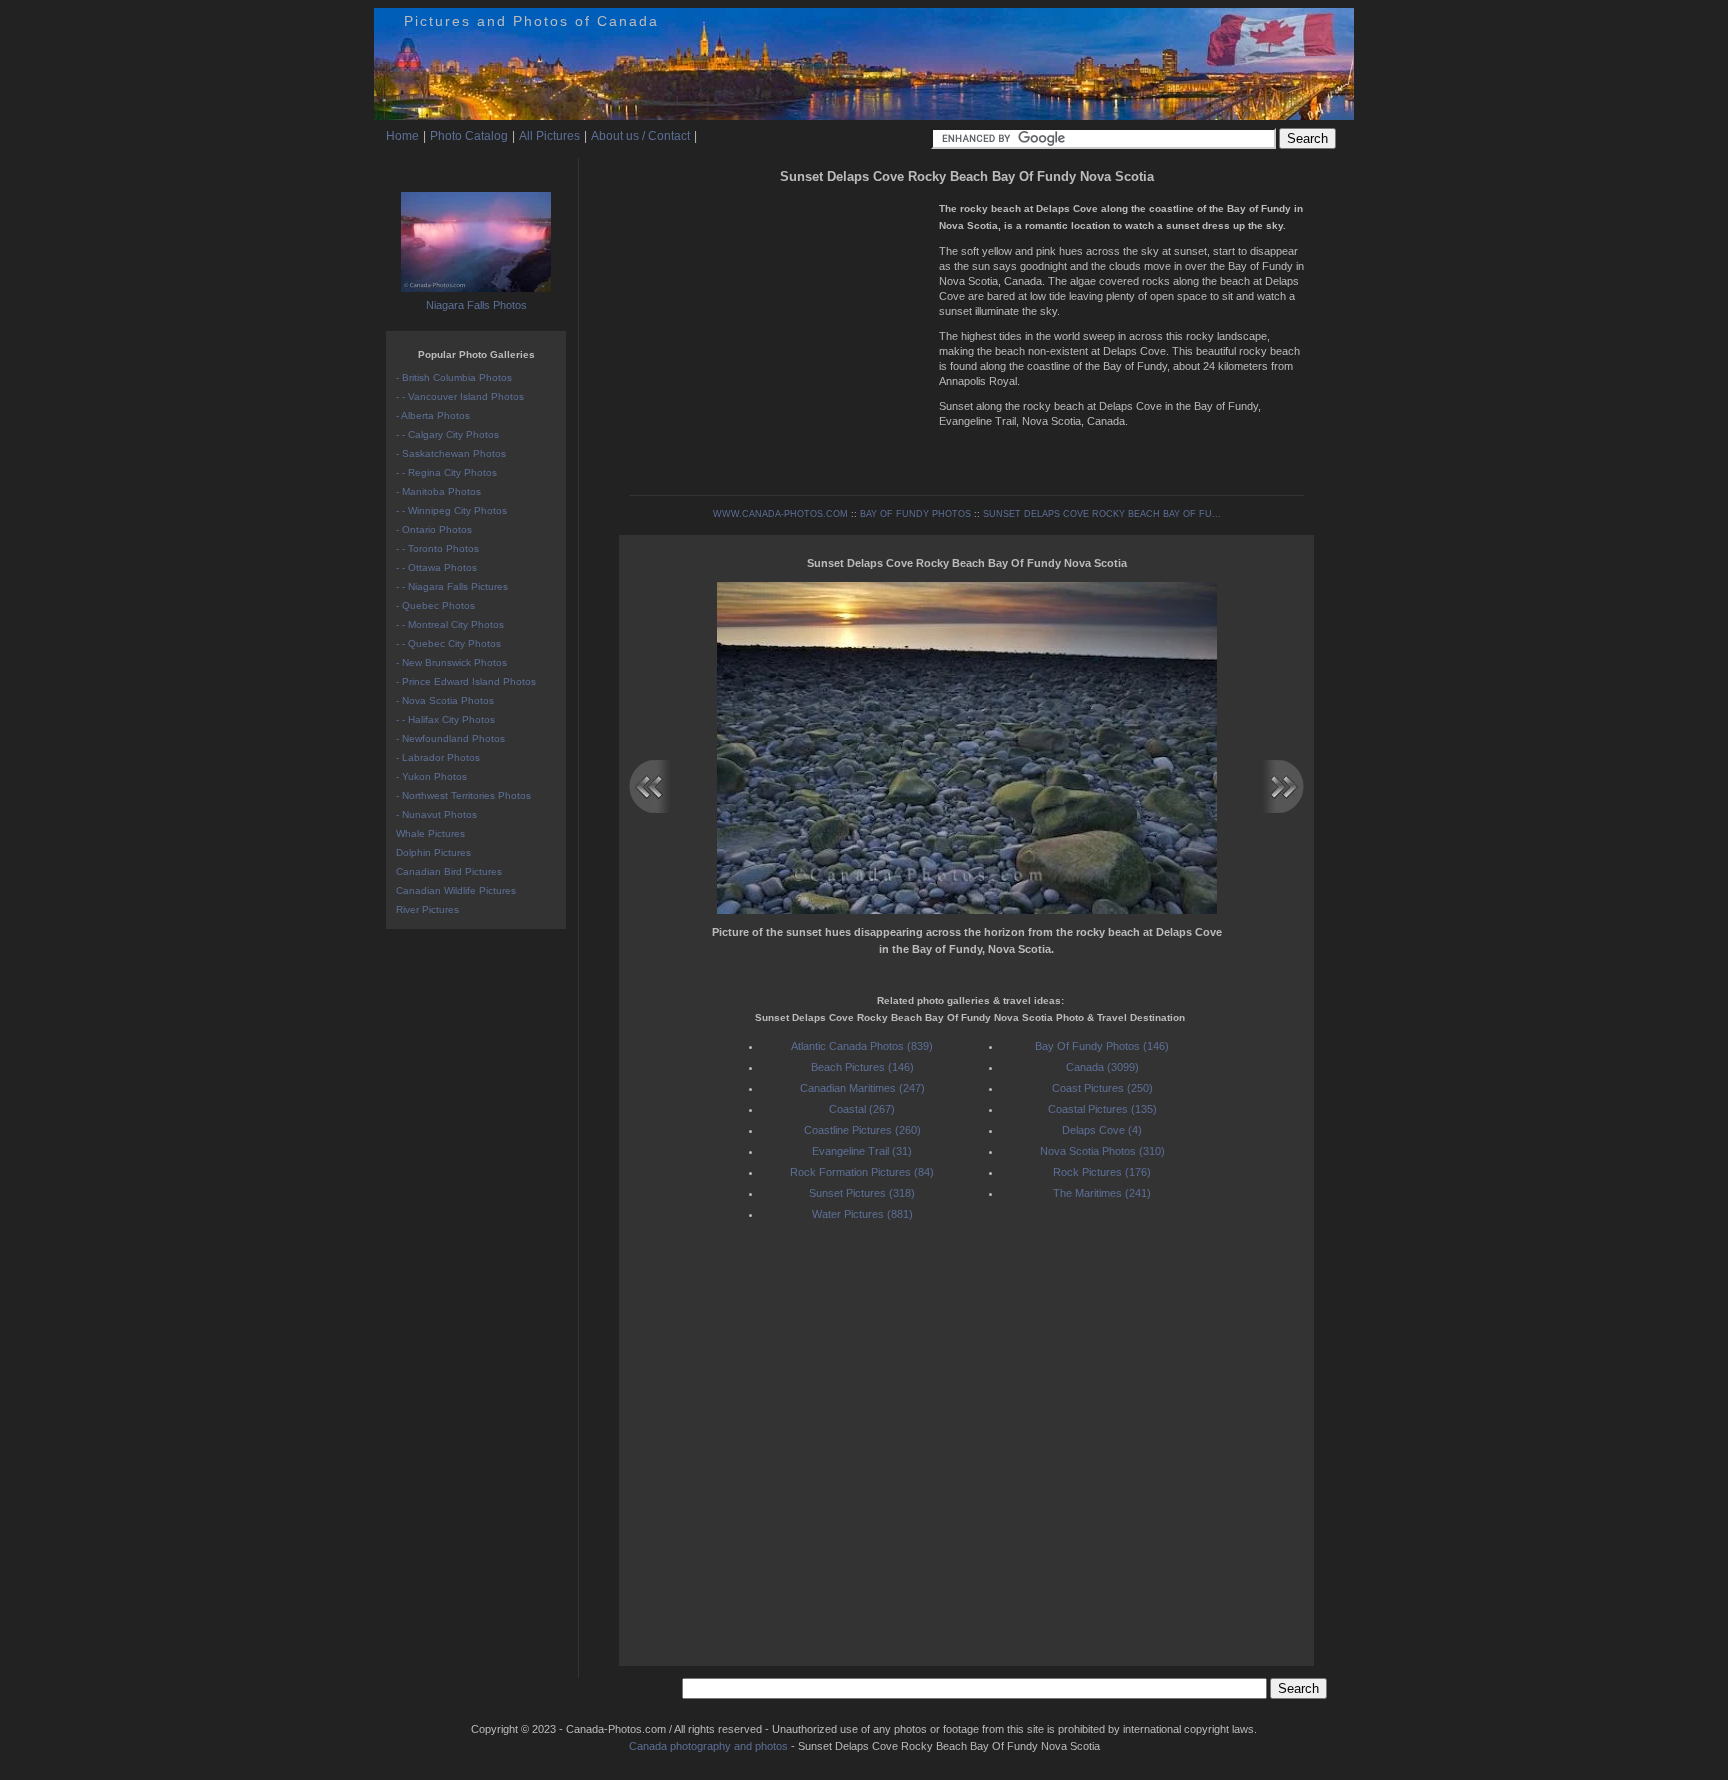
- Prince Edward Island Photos (466, 681)
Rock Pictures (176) (1102, 1172)
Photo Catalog (469, 136)
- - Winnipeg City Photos (451, 510)
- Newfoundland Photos (450, 738)
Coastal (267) (862, 1109)
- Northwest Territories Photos (463, 795)
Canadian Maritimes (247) (862, 1088)
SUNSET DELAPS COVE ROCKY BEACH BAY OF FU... (1102, 514)
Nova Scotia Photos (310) (1102, 1151)
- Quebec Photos (435, 605)
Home (402, 136)
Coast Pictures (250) (1102, 1088)
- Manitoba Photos (438, 491)
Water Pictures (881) (862, 1214)
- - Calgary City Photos (447, 434)
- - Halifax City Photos (445, 719)
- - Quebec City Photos (448, 643)
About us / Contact (640, 136)
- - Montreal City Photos (450, 624)
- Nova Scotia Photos (445, 700)
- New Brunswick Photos (451, 662)
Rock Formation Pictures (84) (862, 1172)
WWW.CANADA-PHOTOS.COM (780, 514)
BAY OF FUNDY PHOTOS (915, 514)
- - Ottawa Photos (436, 567)
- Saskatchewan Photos (451, 453)
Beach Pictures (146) (862, 1067)
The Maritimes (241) (1102, 1193)
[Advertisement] (779, 330)
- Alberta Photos (433, 415)
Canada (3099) (1102, 1067)
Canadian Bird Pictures (449, 871)
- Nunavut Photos (436, 814)
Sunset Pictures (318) (862, 1193)
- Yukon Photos (431, 776)
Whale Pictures (430, 833)
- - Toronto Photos (437, 548)
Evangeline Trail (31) (862, 1151)
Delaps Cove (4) (1102, 1130)
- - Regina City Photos (446, 472)
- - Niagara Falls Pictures (452, 586)
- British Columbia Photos (454, 377)
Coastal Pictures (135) (1102, 1109)
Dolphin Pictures (433, 852)
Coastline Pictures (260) (862, 1130)
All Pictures (549, 136)
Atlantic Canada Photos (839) (862, 1046)
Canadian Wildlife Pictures (456, 890)
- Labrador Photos (438, 757)
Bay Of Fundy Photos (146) (1102, 1046)
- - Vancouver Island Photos (460, 396)
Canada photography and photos (708, 1746)
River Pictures (427, 909)
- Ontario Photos (434, 529)
